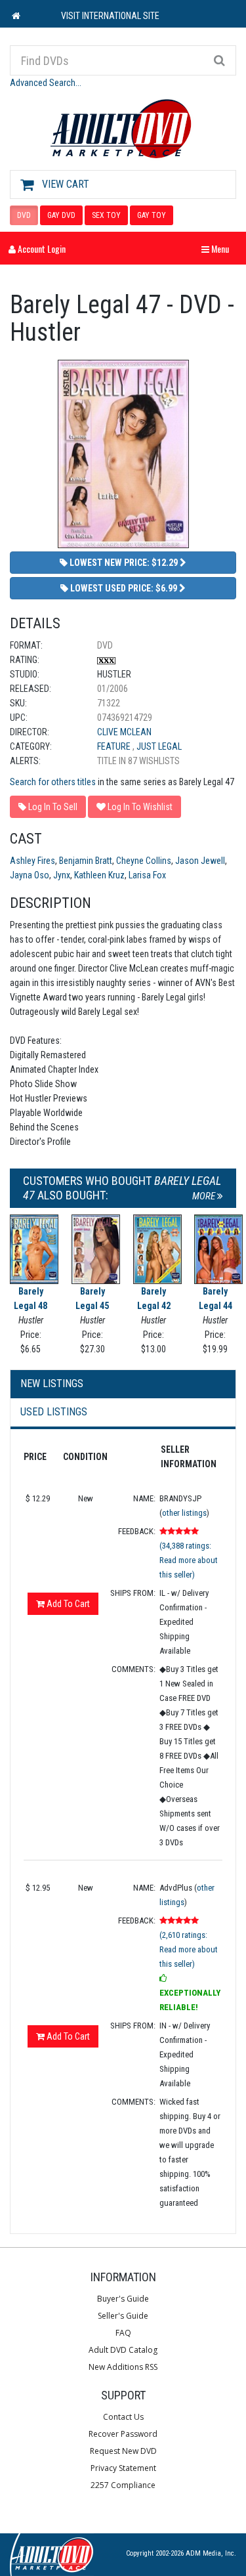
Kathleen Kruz (99, 875)
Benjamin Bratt (86, 861)
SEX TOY (106, 215)
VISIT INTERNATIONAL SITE (110, 16)
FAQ (123, 2333)
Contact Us (123, 2417)
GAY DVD (61, 215)
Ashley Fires (32, 861)
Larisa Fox (147, 875)
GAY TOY (152, 215)
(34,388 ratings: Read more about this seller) (189, 1560)
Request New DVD (123, 2451)
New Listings (52, 1384)
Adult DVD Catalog (123, 2350)
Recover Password (123, 2434)
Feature (115, 746)
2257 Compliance (123, 2485)
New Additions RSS (123, 2367)
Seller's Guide (123, 2316)
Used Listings (54, 1412)
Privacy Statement (123, 2468)
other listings (184, 1513)
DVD (24, 215)
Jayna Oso (30, 875)
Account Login (41, 248)
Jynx (62, 875)
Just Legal (159, 746)
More (205, 1196)
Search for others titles (53, 782)
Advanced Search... (46, 83)
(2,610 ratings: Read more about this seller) (189, 1949)
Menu (218, 248)
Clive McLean (124, 732)
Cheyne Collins (144, 861)
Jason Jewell (200, 861)
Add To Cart (67, 1604)
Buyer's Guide (123, 2299)
